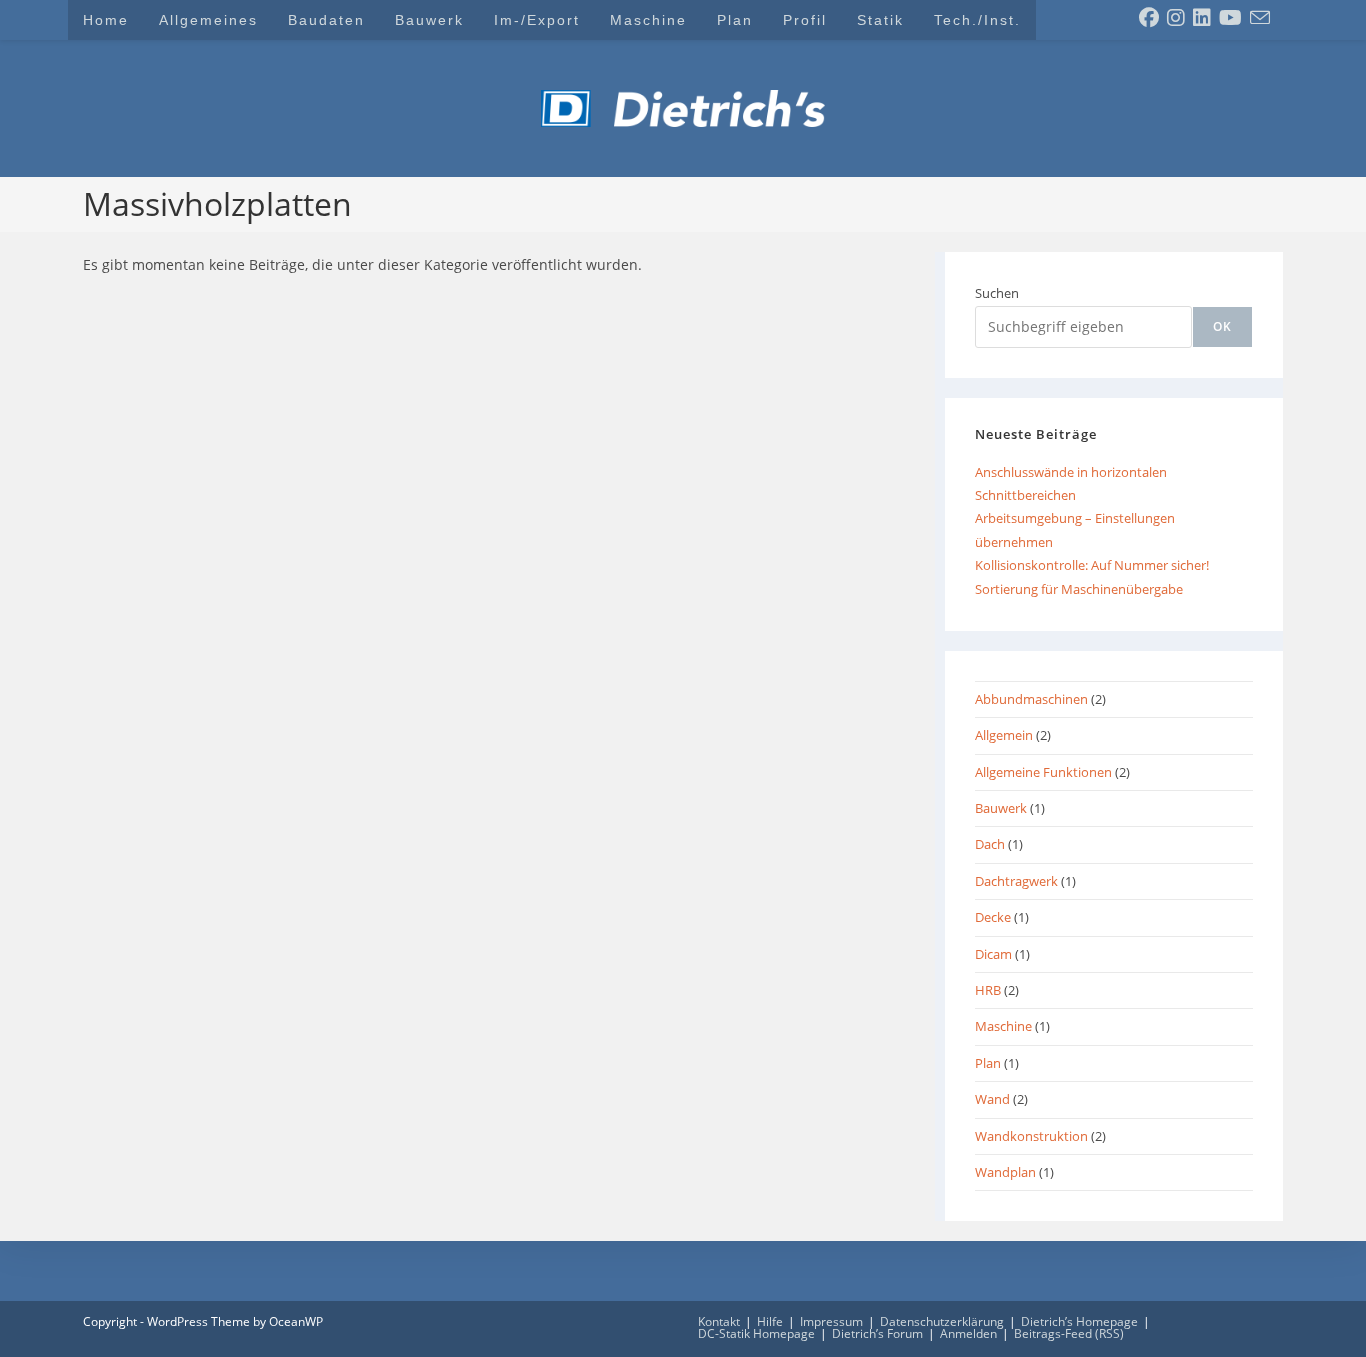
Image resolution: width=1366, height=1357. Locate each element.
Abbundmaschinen (1031, 699)
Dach (990, 844)
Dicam (993, 954)
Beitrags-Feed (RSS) (1069, 1333)
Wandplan (1005, 1172)
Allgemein (1004, 735)
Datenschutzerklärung (942, 1321)
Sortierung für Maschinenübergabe (1079, 589)
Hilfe (770, 1321)
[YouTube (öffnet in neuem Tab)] (1230, 18)
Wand (992, 1099)
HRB (988, 990)
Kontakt (719, 1321)
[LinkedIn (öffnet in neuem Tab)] (1202, 18)
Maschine (1003, 1026)
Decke (993, 917)
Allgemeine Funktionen (1043, 772)
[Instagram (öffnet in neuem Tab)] (1176, 18)
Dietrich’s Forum (877, 1333)
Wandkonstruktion (1031, 1136)
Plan (988, 1063)
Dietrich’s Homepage (1079, 1321)
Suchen (997, 293)
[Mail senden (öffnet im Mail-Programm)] (1260, 18)
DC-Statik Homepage (756, 1333)
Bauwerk (1001, 808)
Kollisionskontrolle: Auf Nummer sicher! (1092, 565)
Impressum (831, 1321)
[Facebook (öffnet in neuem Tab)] (1149, 18)
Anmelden (968, 1333)
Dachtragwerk (1016, 881)
